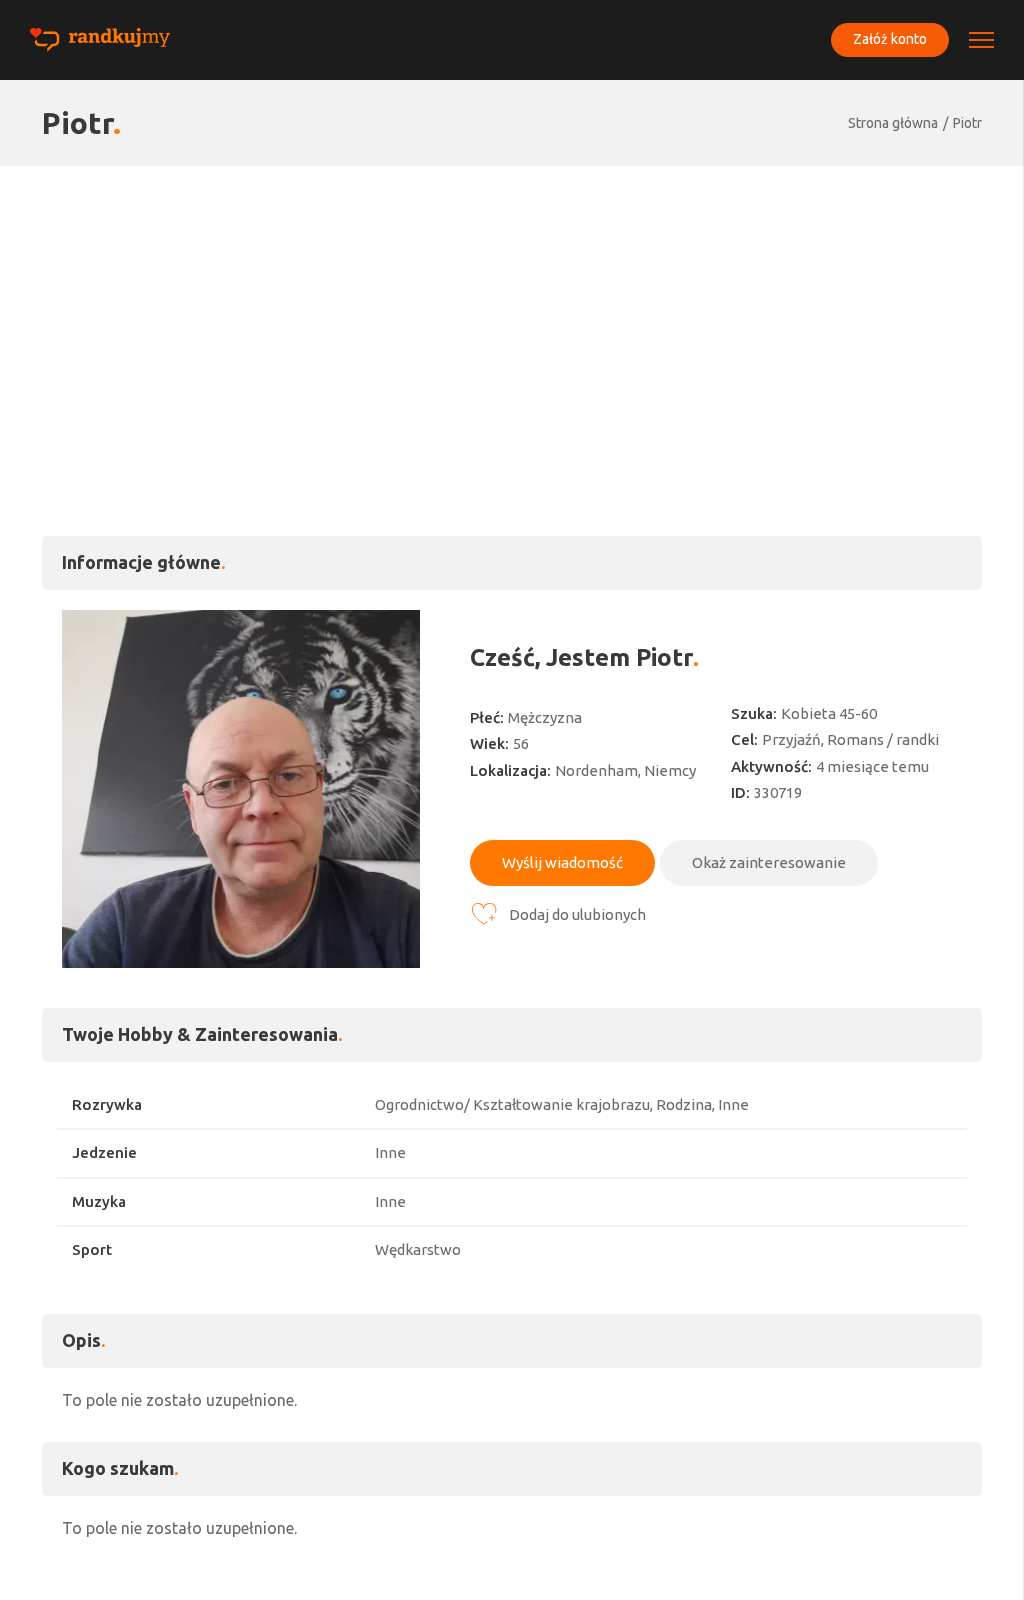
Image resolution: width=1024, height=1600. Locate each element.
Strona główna (893, 123)
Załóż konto (890, 39)
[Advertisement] (512, 316)
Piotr (967, 123)
